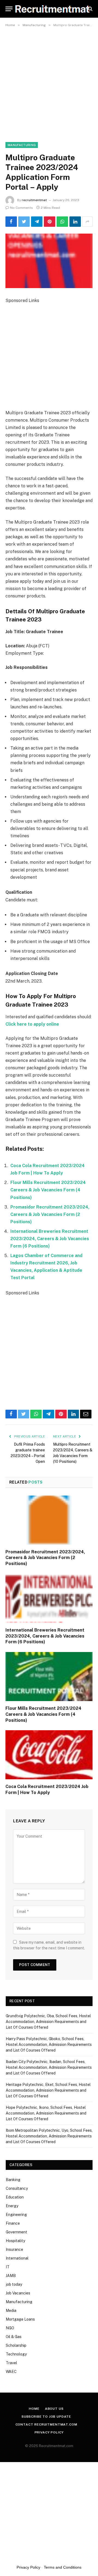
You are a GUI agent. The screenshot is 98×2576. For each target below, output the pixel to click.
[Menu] (9, 9)
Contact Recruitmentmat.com (46, 2424)
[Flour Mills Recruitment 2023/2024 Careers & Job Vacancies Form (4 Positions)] (49, 1677)
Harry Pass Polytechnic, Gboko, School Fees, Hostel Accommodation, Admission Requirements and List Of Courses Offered (49, 2045)
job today (14, 2284)
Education (15, 2197)
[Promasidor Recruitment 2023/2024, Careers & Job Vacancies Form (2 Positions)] (49, 1520)
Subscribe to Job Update (46, 2417)
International (17, 2258)
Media (11, 2311)
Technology (16, 2354)
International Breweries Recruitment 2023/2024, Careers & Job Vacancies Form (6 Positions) (50, 1239)
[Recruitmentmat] (52, 9)
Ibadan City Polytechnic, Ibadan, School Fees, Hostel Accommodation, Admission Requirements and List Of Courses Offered (49, 2067)
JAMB (11, 2276)
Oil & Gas (14, 2337)
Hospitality (15, 2241)
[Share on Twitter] (24, 222)
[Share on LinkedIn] (75, 222)
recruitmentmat (34, 200)
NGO (10, 2328)
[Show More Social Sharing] (87, 222)
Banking (13, 2180)
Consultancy (17, 2188)
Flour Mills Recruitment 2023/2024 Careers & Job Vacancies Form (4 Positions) (48, 1190)
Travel (11, 2363)
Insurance (14, 2249)
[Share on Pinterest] (50, 222)
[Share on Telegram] (37, 222)
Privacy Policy (49, 2432)
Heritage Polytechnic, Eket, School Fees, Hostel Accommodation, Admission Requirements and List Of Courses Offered (48, 2090)
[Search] (90, 9)
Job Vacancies (18, 2293)
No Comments (22, 208)
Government (16, 2232)
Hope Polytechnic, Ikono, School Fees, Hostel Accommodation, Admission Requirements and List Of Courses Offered (46, 2113)
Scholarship (16, 2345)
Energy (12, 2206)
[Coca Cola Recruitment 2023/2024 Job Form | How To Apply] (49, 1755)
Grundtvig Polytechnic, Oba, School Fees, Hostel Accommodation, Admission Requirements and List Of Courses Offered (48, 2022)
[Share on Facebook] (11, 222)
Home (34, 2409)
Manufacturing (22, 145)
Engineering (16, 2215)
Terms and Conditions (63, 2567)
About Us (54, 2409)
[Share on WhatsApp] (62, 222)
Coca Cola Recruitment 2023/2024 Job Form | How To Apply (47, 1790)
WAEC (11, 2372)
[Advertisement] (49, 81)
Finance (13, 2223)
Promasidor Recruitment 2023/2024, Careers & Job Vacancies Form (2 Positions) (50, 1214)
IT (8, 2267)
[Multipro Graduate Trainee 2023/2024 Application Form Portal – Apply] (49, 261)
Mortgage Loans (20, 2319)
